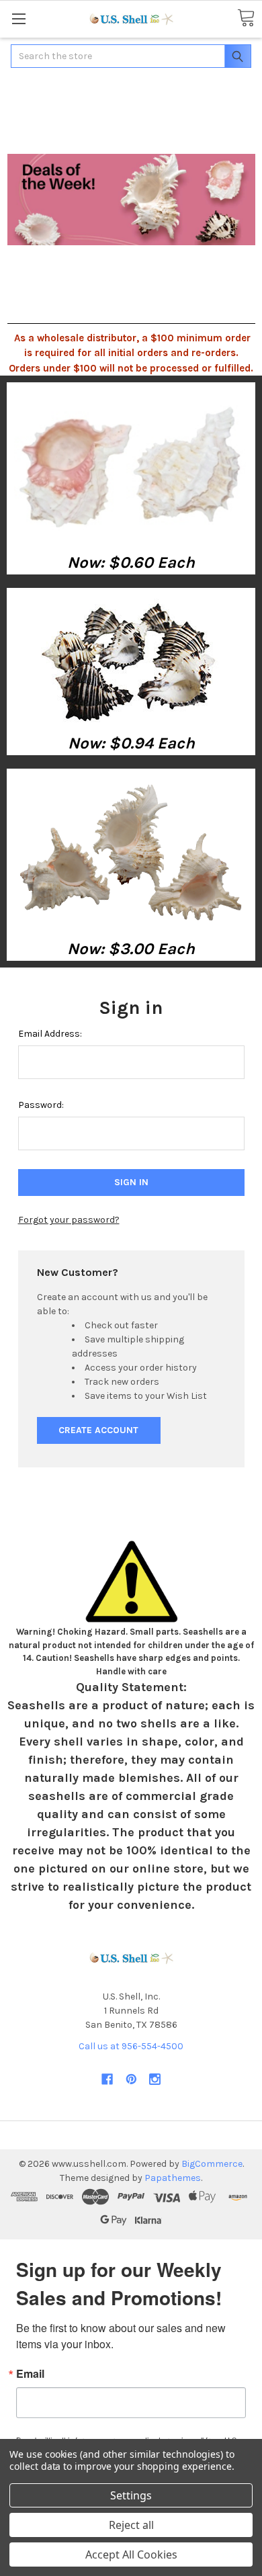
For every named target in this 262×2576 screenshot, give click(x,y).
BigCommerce (212, 2164)
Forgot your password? (69, 1220)
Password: (41, 1105)
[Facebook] (107, 2079)
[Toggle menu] (18, 18)
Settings (131, 2495)
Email (30, 2374)
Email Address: (50, 1034)
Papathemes (173, 2178)
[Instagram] (155, 2079)
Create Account (98, 1430)
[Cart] (246, 18)
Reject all (131, 2525)
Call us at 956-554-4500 (131, 2046)
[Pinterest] (131, 2079)
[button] (131, 466)
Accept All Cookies (131, 2554)
